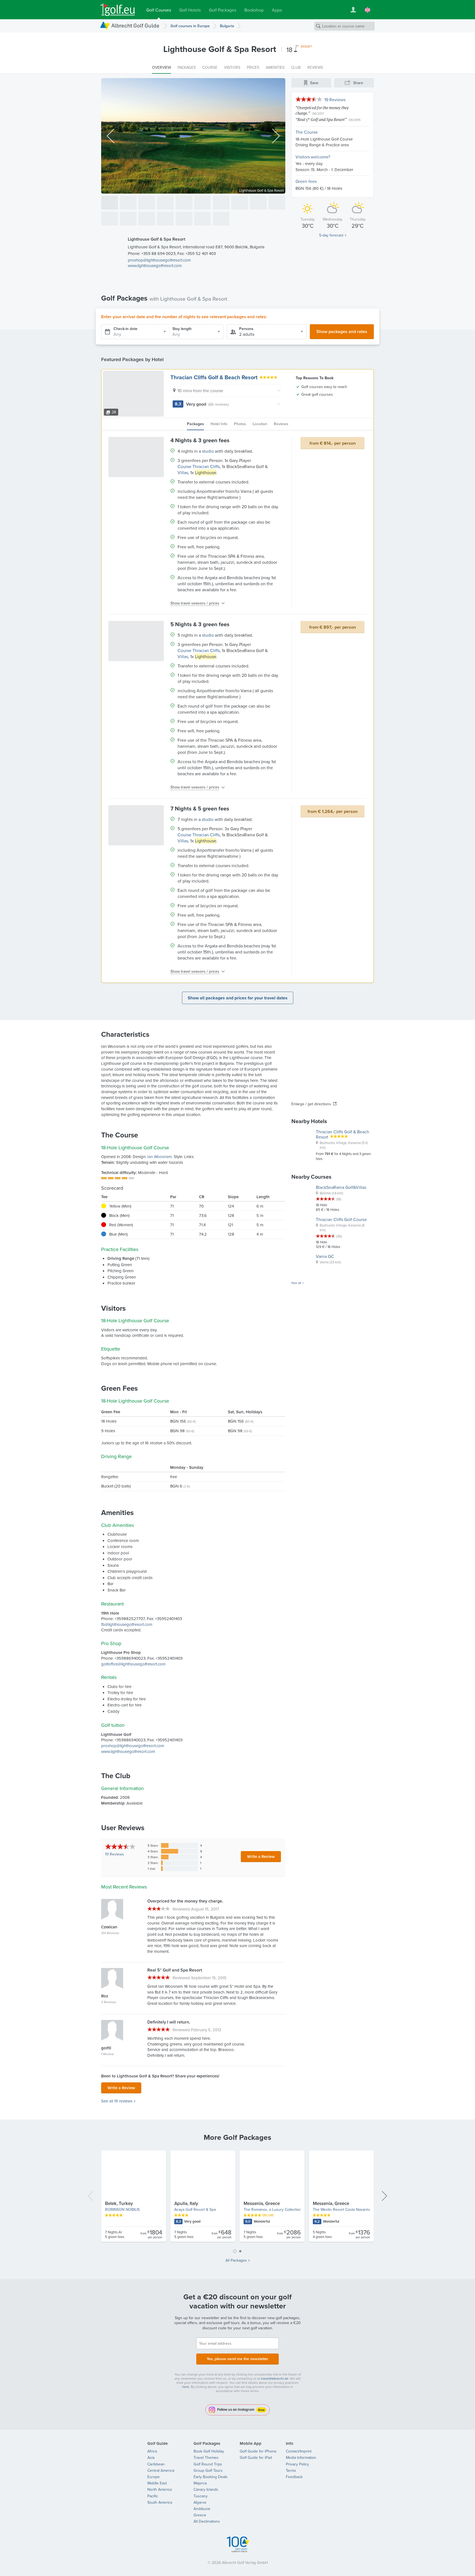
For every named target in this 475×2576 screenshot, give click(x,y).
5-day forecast (331, 235)
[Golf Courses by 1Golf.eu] (118, 10)
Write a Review (261, 1856)
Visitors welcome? (313, 157)
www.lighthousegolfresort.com (155, 266)
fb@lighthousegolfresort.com (127, 1624)
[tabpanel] (237, 2198)
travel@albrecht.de (275, 2378)
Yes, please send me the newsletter (237, 2359)
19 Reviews (335, 100)
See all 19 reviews (117, 2101)
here (186, 2387)
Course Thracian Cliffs (199, 466)
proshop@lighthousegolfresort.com (159, 260)
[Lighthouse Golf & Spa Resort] (110, 203)
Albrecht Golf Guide (135, 25)
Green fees (306, 181)
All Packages (236, 2260)
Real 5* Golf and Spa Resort (321, 119)
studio (208, 451)
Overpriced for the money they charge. (322, 110)
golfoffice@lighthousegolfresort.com (133, 1664)
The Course (307, 132)
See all (296, 1283)
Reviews (114, 1854)
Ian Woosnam (160, 1157)
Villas (183, 472)
